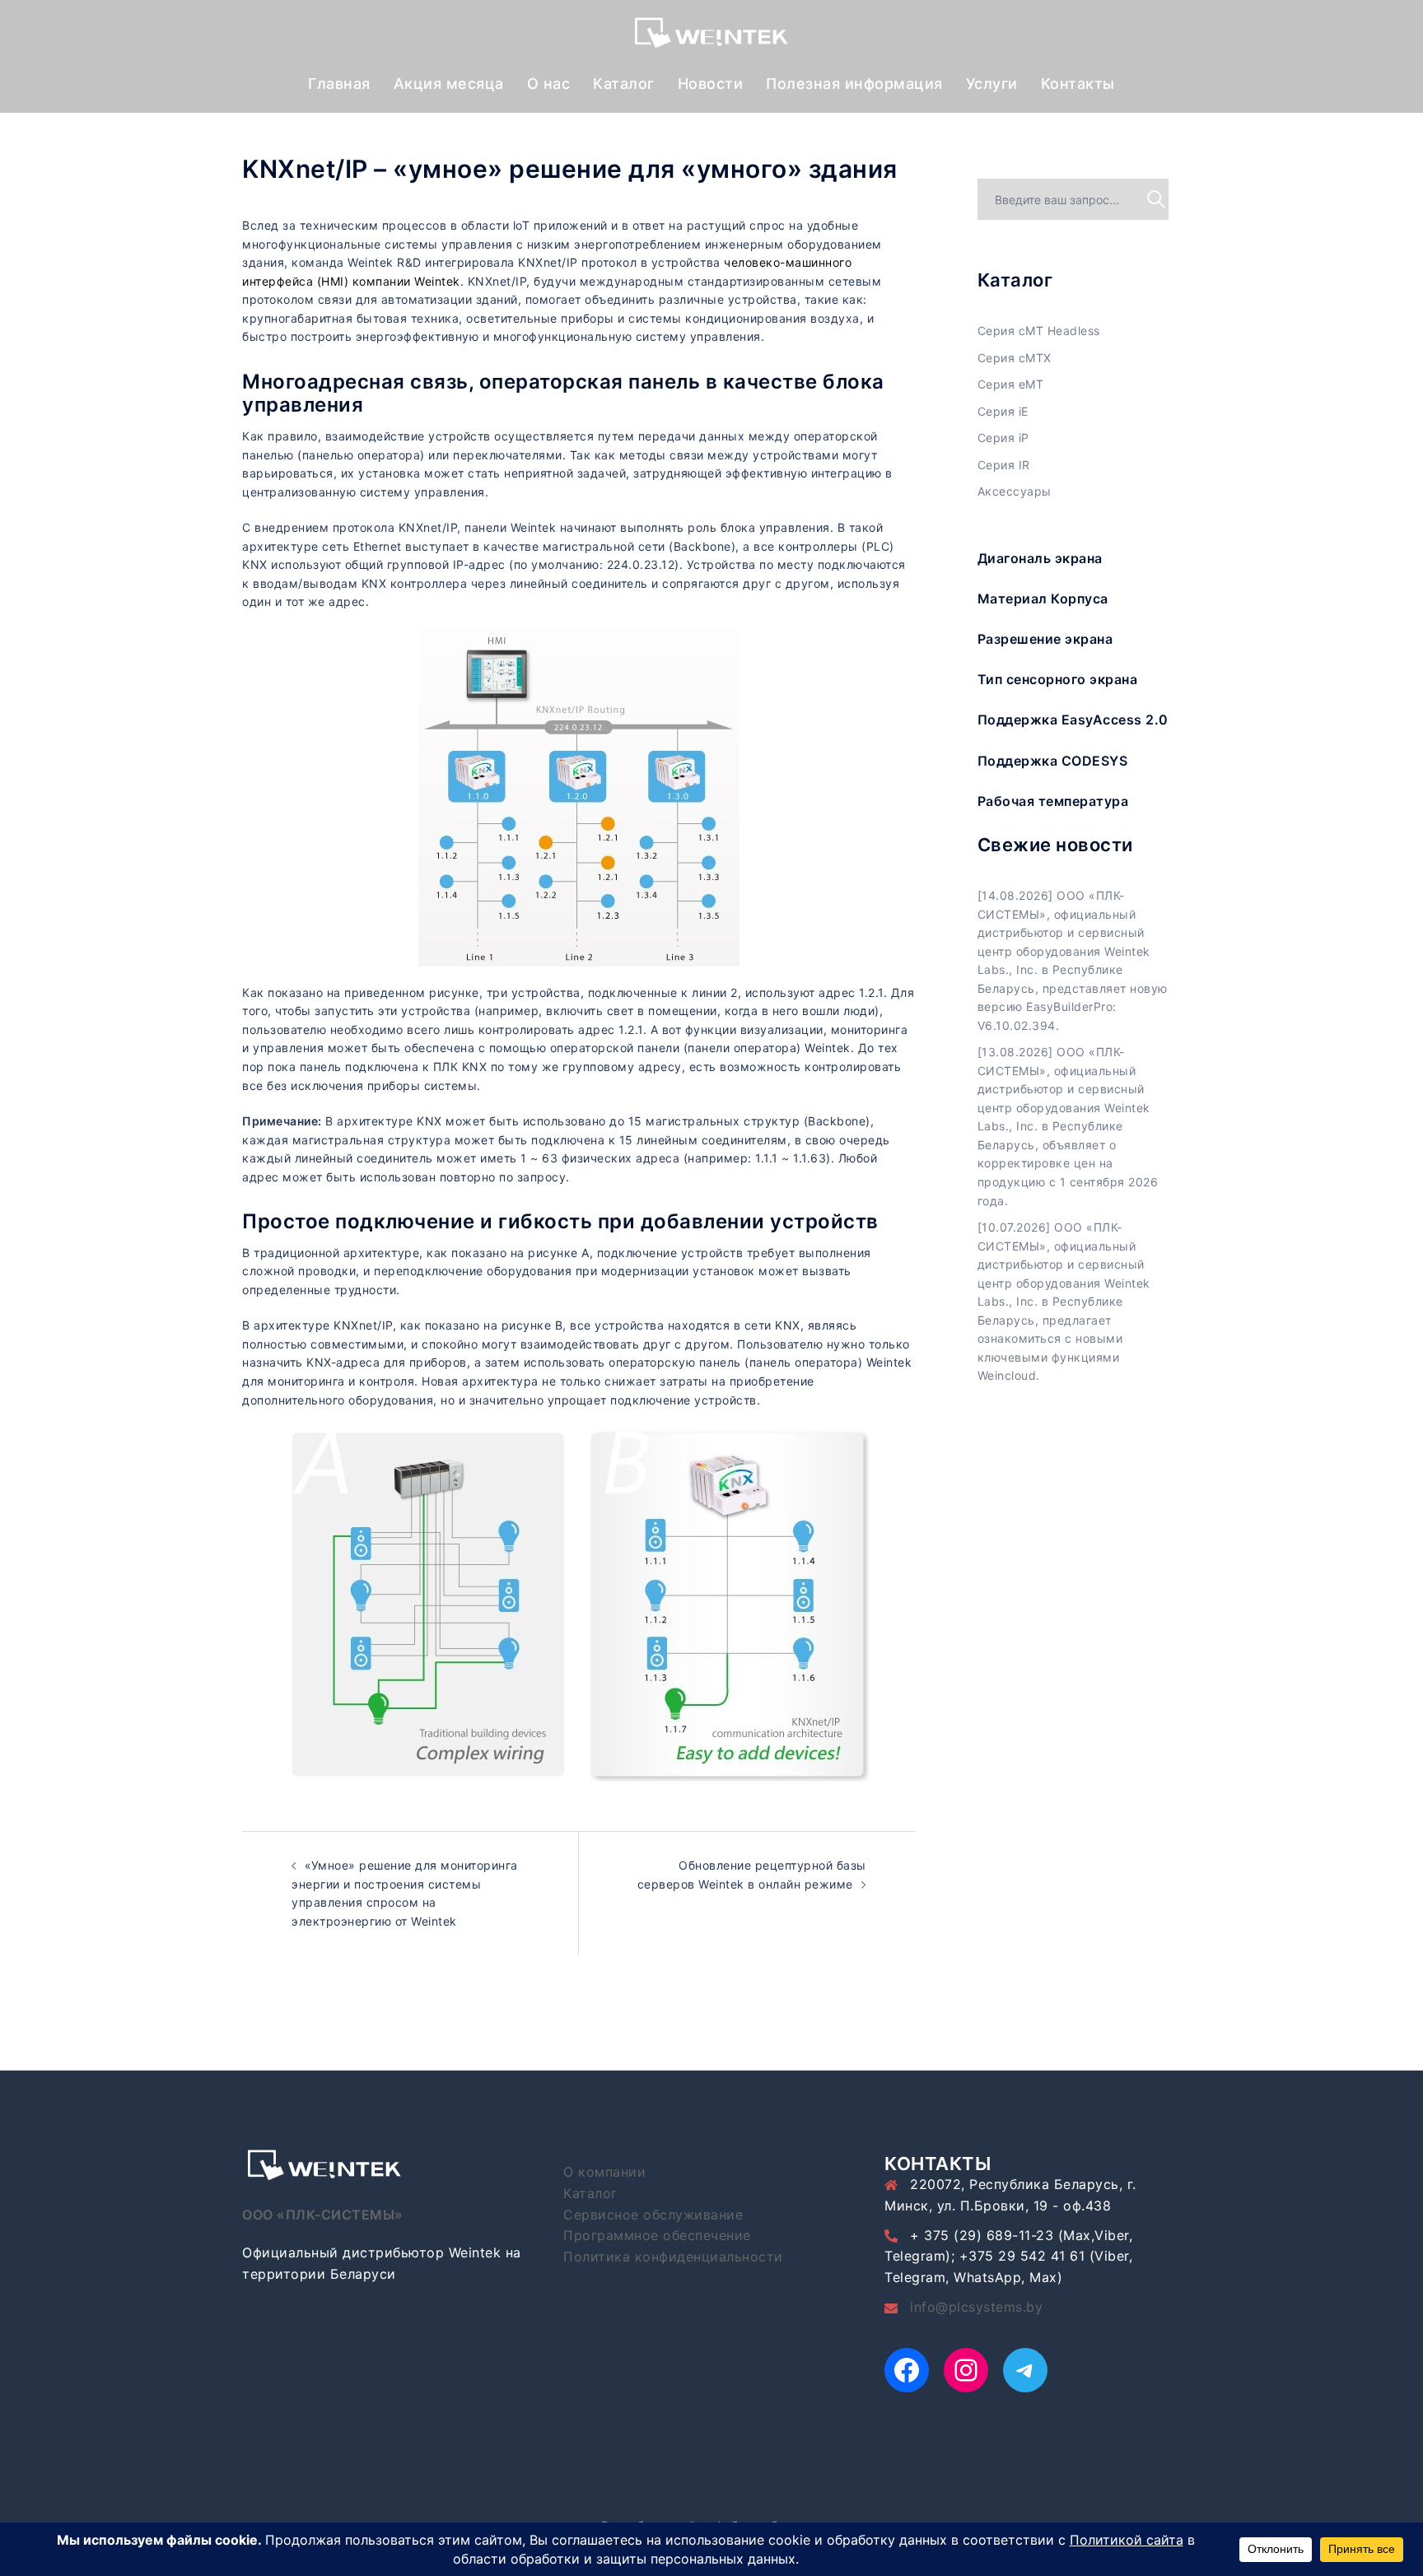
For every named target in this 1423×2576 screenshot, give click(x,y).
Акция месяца (449, 84)
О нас (549, 84)
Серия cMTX (1015, 358)
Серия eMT (1011, 384)
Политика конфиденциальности (673, 2257)
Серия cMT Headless (1039, 331)
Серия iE (1003, 411)
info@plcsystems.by (976, 2307)
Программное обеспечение (657, 2235)
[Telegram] (1025, 2370)
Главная (339, 84)
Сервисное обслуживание (653, 2215)
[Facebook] (907, 2370)
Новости (711, 84)
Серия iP (1003, 438)
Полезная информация (854, 84)
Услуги (992, 84)
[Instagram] (966, 2370)
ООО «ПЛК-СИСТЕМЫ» (323, 2215)
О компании (604, 2172)
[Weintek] (711, 37)
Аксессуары (1015, 491)
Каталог (624, 84)
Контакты (1078, 84)
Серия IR (1004, 465)
